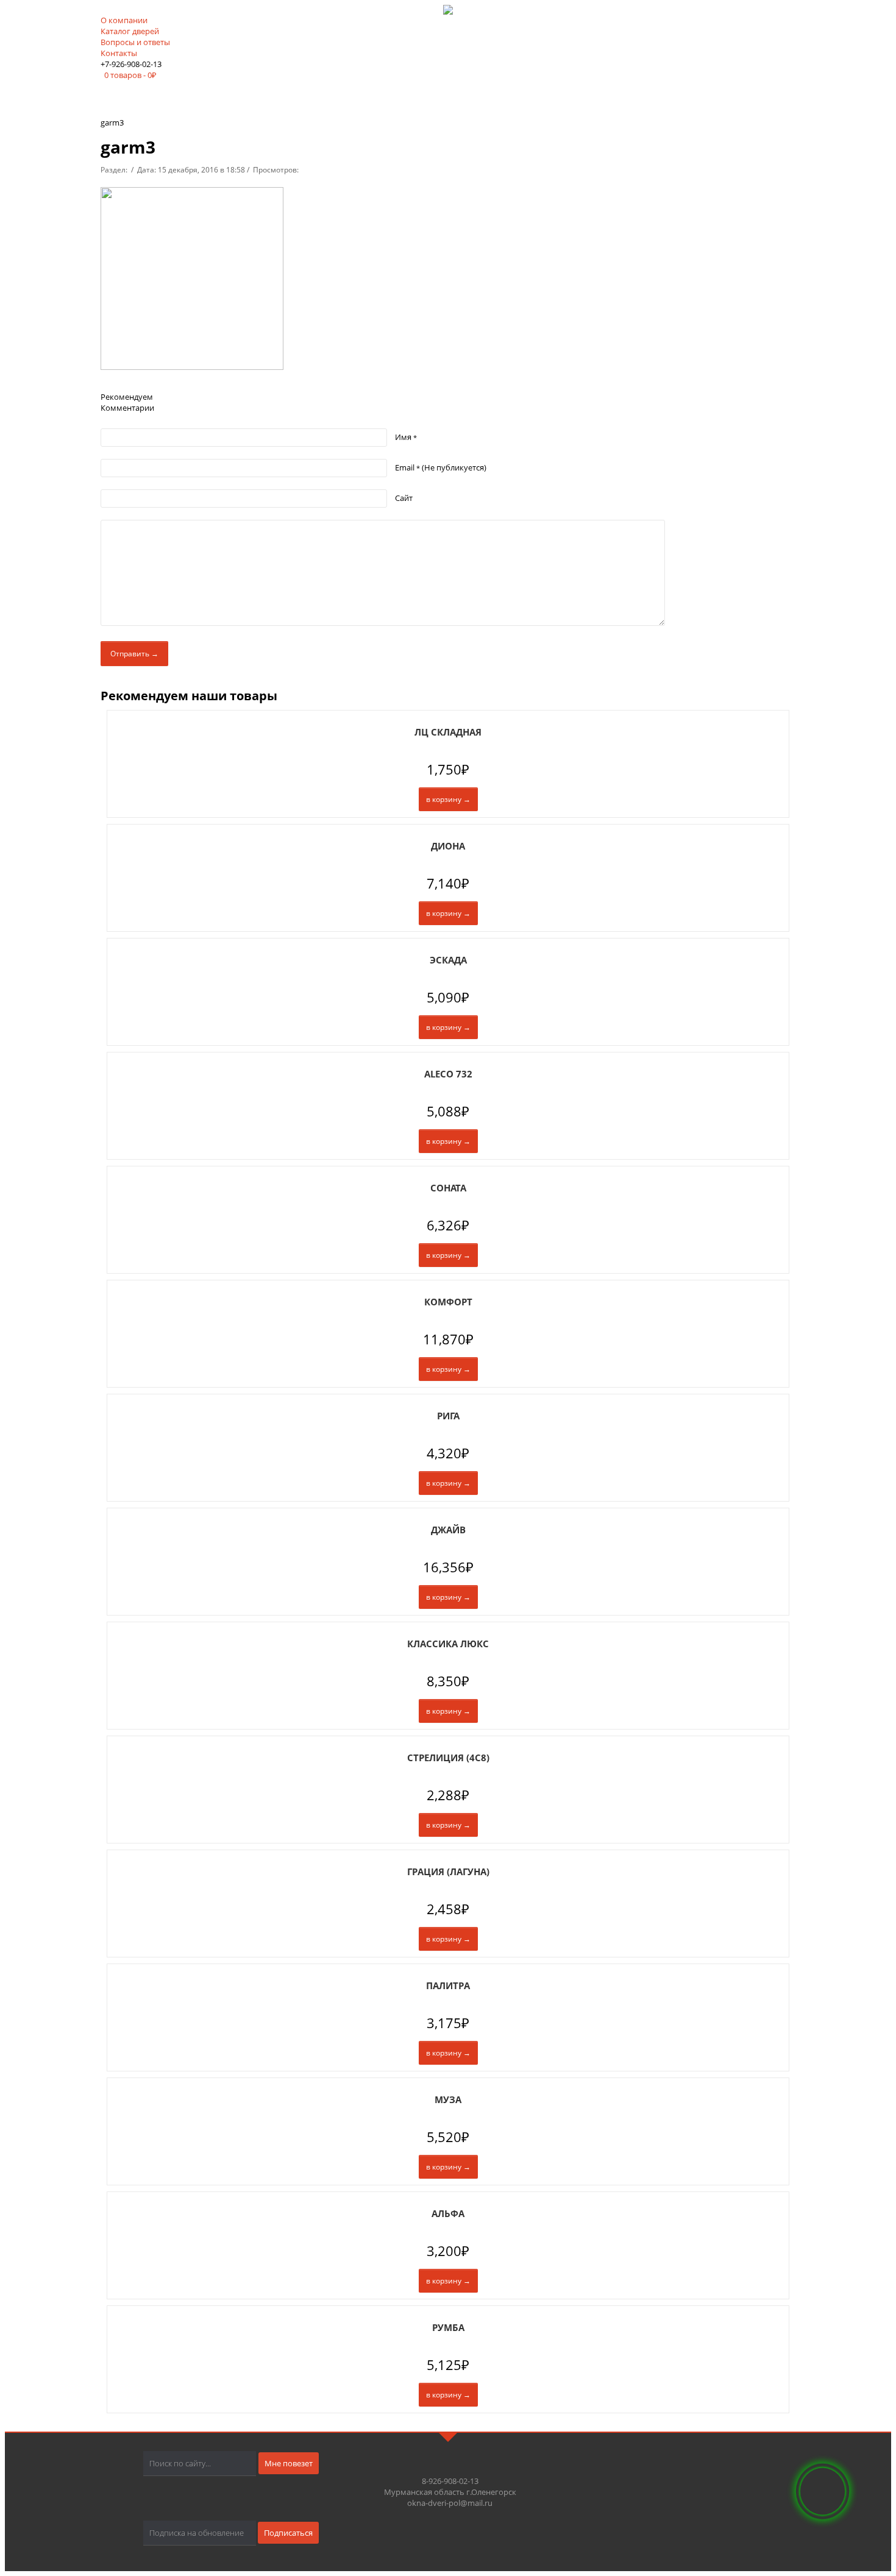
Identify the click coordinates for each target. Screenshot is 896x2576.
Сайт (404, 498)
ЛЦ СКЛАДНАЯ (448, 732)
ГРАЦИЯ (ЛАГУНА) (448, 1872)
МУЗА (448, 2099)
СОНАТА (448, 1188)
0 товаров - (130, 75)
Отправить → (134, 654)
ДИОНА (448, 846)
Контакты (119, 53)
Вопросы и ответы (135, 42)
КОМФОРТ (448, 1302)
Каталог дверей (130, 31)
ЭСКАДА (448, 960)
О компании (124, 20)
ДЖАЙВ (448, 1530)
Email (441, 467)
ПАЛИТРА (448, 1985)
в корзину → (448, 799)
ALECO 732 (448, 1074)
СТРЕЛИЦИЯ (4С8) (448, 1758)
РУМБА (448, 2327)
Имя (406, 437)
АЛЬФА (448, 2213)
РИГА (448, 1416)
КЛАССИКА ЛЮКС (448, 1644)
